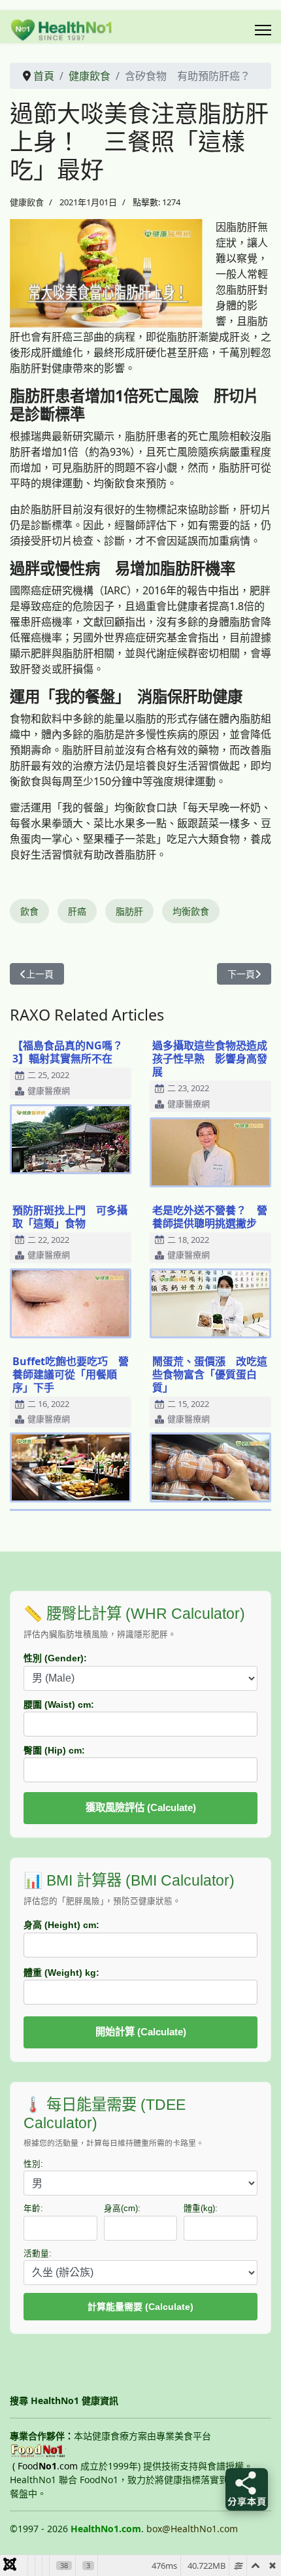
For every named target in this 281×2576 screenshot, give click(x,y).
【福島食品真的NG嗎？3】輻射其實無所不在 (68, 1052)
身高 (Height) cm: (61, 1925)
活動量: (38, 2254)
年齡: (33, 2209)
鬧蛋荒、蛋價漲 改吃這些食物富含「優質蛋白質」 (210, 1374)
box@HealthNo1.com (192, 2529)
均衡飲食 (191, 911)
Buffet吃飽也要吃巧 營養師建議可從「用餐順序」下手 (71, 1374)
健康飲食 (27, 202)
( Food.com (45, 2466)
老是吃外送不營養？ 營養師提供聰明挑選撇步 (210, 1217)
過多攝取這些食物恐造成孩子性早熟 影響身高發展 (210, 1059)
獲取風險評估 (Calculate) (141, 1807)
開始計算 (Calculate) (141, 2032)
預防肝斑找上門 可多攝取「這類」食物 (70, 1217)
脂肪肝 (129, 911)
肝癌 (77, 911)
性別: (33, 2164)
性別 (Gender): (55, 1658)
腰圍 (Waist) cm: (59, 1704)
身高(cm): (122, 2209)
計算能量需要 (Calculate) (140, 2307)
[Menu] (263, 30)
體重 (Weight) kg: (61, 1973)
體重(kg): (201, 2209)
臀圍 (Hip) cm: (54, 1750)
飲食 (29, 911)
